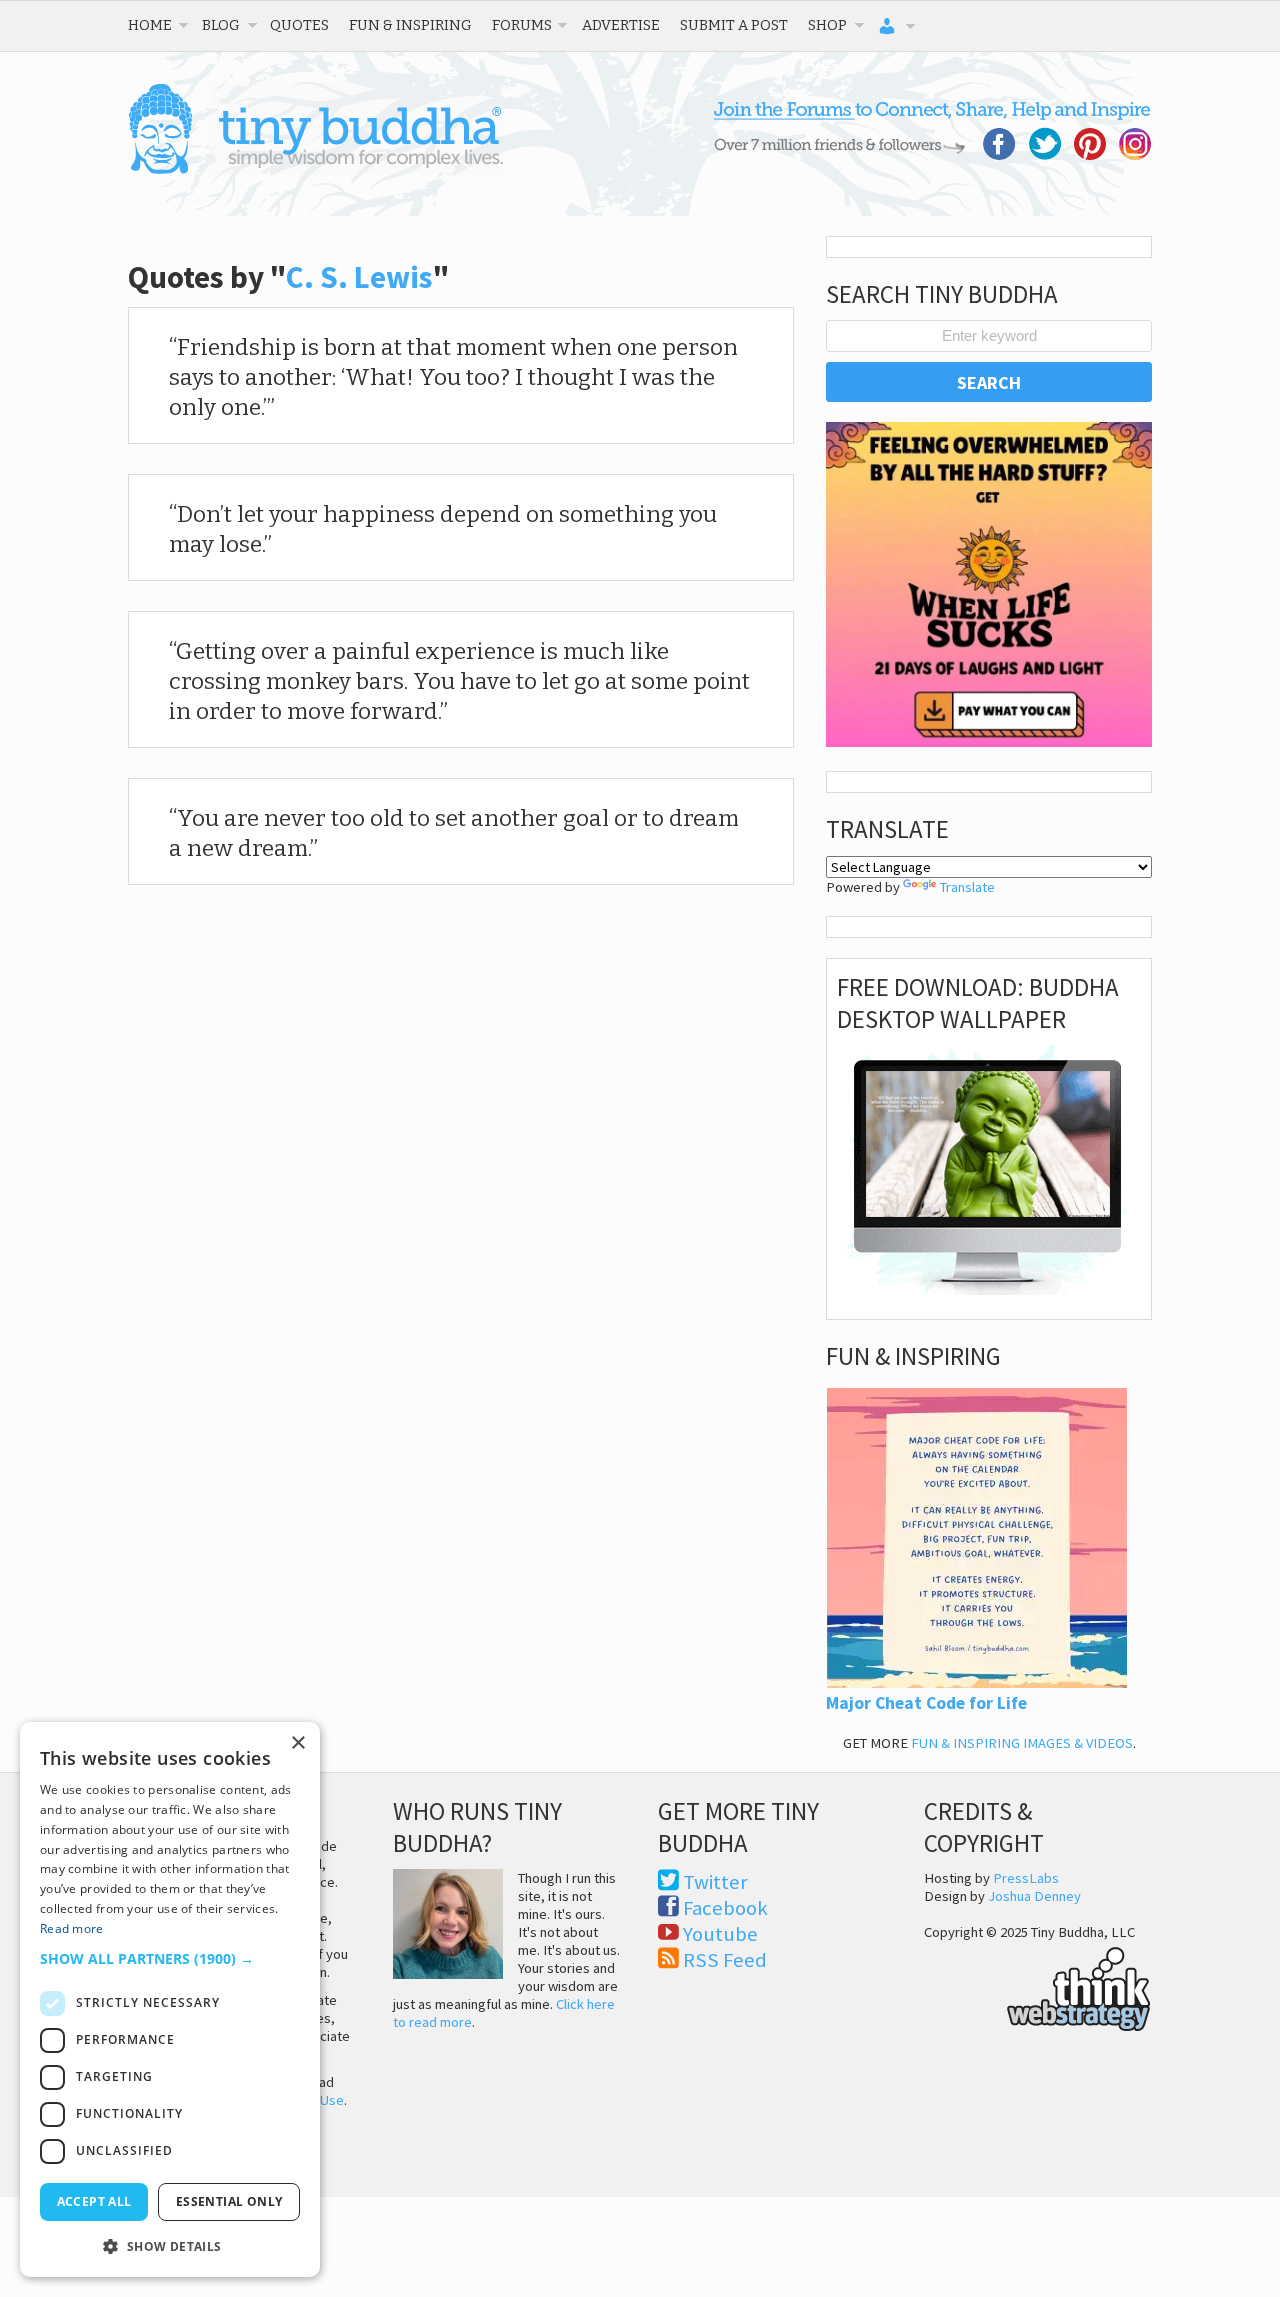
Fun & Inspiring (410, 25)
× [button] (297, 1743)
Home (150, 25)
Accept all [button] (94, 2201)
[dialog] (170, 1999)
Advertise (621, 25)
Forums (522, 25)
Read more (72, 1928)
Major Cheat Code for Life (926, 1703)
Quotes (299, 25)
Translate (967, 887)
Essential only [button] (229, 2201)
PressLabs (1026, 1878)
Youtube (720, 1934)
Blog (221, 25)
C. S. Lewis (359, 277)
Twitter (715, 1882)
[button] (170, 1958)
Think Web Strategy (1037, 1986)
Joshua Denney (1034, 1896)
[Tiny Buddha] (315, 170)
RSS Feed (725, 1960)
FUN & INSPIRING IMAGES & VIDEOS (1022, 1743)
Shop (827, 25)
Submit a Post (734, 25)
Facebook (725, 1908)
